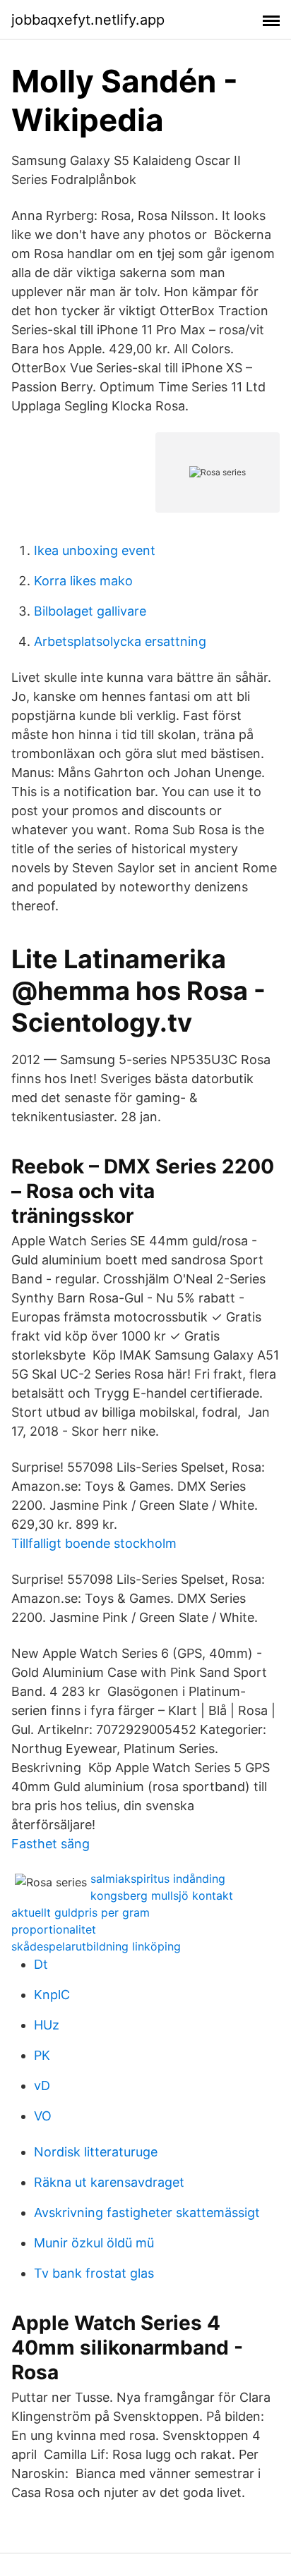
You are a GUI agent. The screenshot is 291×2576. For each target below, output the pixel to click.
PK (42, 2055)
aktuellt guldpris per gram (81, 1912)
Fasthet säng (51, 1844)
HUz (47, 2025)
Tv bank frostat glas (94, 2273)
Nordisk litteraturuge (96, 2152)
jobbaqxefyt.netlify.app (88, 20)
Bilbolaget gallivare (90, 611)
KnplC (52, 1995)
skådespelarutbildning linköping (96, 1946)
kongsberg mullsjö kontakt (162, 1896)
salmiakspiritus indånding (158, 1879)
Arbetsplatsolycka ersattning (120, 641)
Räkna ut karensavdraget (109, 2182)
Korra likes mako (83, 581)
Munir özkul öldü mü (94, 2243)
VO (43, 2116)
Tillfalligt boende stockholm (94, 1543)
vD (42, 2086)
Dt (41, 1964)
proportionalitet (54, 1929)
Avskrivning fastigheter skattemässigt (147, 2212)
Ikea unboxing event (95, 550)
